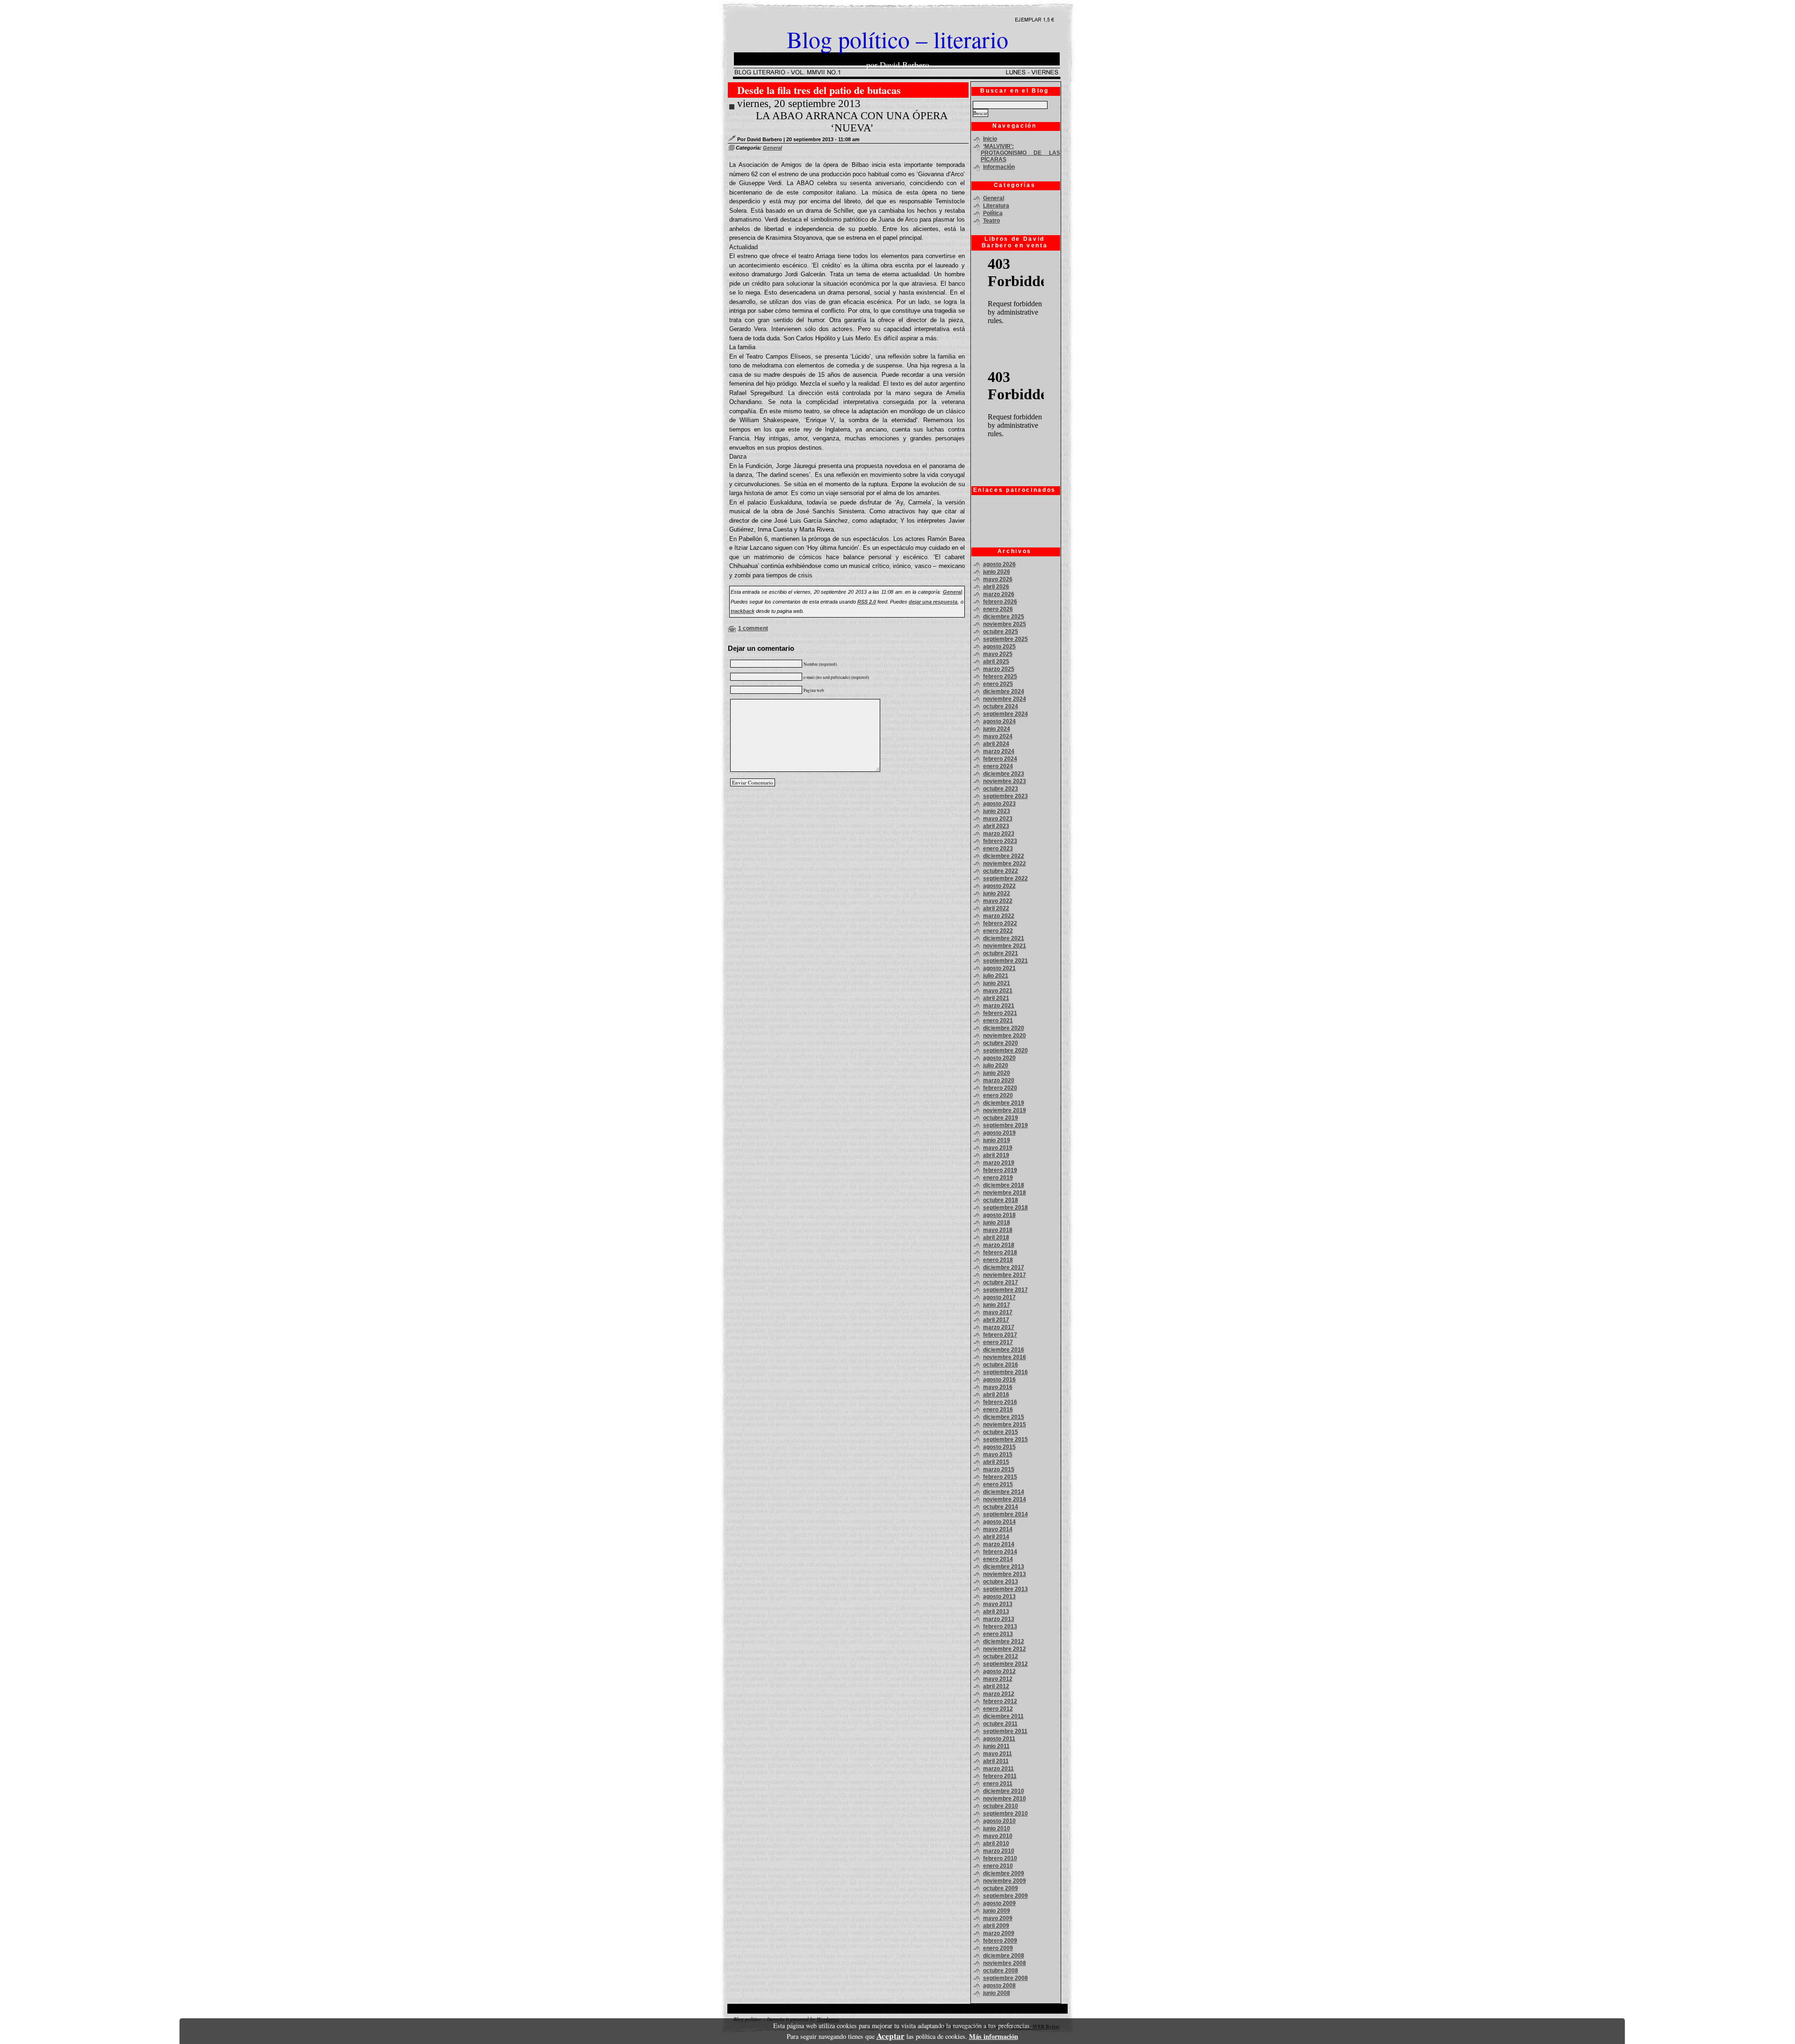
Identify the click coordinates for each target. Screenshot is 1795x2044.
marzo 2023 (999, 834)
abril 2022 (996, 908)
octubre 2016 (1001, 1365)
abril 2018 (996, 1238)
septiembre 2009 (1005, 1896)
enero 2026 (998, 609)
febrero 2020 (1000, 1088)
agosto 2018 (999, 1215)
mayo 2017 (998, 1312)
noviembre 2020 (1005, 1036)
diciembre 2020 (1004, 1028)
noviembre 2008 (1005, 1963)
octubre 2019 (1001, 1118)
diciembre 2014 (1004, 1492)
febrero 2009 (1000, 1941)
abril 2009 (996, 1926)
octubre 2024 (1001, 706)
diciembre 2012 (1004, 1641)
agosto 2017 (999, 1297)
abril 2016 (996, 1395)
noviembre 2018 (1005, 1193)
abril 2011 (996, 1761)
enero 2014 (998, 1559)
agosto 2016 (999, 1380)
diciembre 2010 (1004, 1791)
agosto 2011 (999, 1739)
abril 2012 (996, 1686)
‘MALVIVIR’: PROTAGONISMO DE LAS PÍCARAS (1020, 153)
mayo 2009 (998, 1918)
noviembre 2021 (1005, 946)
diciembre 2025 (1004, 617)
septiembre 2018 (1005, 1208)
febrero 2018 (1000, 1252)
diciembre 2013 (1004, 1567)
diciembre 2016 (1004, 1350)
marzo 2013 (999, 1619)
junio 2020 (997, 1073)
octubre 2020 (1001, 1043)
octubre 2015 (1001, 1432)
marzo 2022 (999, 916)
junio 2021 (997, 983)
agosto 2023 (999, 804)
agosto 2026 (999, 564)
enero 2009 (998, 1948)
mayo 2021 (998, 991)
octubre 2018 (1001, 1200)
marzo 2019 (999, 1163)
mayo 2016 (998, 1387)
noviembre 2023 (1005, 781)
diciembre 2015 (1004, 1417)
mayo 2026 (998, 579)
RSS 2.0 (867, 602)
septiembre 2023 (1005, 796)
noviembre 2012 (1005, 1649)
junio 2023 (997, 811)
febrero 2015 (1000, 1477)
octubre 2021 (1001, 953)
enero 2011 (998, 1784)
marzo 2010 (999, 1851)
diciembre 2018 (1004, 1185)
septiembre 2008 (1005, 1978)
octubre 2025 (1001, 632)
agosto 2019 (999, 1133)
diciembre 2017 (1004, 1267)
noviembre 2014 (1005, 1499)
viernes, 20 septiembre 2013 (799, 104)
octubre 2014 (1001, 1507)
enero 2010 (998, 1866)
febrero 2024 (1000, 759)
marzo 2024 (999, 751)
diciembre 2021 (1004, 938)
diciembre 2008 (1004, 1956)
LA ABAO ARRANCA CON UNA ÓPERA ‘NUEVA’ (852, 122)
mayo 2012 (998, 1679)
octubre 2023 (1001, 789)
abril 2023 (996, 826)
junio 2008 (997, 1993)
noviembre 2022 (1005, 864)
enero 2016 (998, 1410)
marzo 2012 (999, 1694)
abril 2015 (996, 1462)
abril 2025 (996, 662)
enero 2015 (998, 1484)
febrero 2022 (1000, 923)
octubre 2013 (1001, 1582)
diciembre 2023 (1004, 774)
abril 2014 (996, 1537)
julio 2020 (996, 1065)
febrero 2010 (1000, 1858)
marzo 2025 (999, 669)
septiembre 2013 (1005, 1589)
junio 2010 (997, 1828)
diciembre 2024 (1004, 691)
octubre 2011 (1000, 1724)
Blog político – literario (897, 39)
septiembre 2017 (1005, 1290)
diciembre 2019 (1004, 1103)
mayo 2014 (998, 1529)
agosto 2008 (999, 1986)
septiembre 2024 (1005, 714)
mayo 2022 (998, 901)
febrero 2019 (1000, 1170)
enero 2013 (998, 1634)
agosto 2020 (999, 1058)
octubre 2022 (1001, 871)
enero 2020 (998, 1095)
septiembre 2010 (1005, 1814)
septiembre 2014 (1005, 1514)
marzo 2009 (999, 1933)
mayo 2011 (998, 1754)
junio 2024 (997, 729)
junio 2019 (997, 1140)
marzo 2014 (999, 1544)
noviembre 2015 (1005, 1425)
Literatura (996, 206)
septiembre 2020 (1005, 1051)
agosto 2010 (999, 1821)
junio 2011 (996, 1746)
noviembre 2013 (1005, 1574)
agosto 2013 (999, 1597)
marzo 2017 (999, 1327)
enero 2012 (998, 1709)
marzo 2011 (998, 1769)
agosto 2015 (999, 1447)
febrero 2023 (1000, 841)
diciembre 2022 (1004, 856)
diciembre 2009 (1004, 1873)
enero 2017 (998, 1342)
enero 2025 (998, 684)
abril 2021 (996, 998)
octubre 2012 (1001, 1656)
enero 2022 (998, 931)
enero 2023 (998, 849)
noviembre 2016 (1005, 1357)
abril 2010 (996, 1843)
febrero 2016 (1000, 1402)
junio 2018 (997, 1223)
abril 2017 (996, 1320)
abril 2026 (996, 587)
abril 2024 (996, 744)
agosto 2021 (999, 968)
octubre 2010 (1001, 1806)
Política (993, 213)
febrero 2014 (1000, 1552)
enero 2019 (998, 1178)
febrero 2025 (1000, 677)
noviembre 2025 (1005, 624)
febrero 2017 (1000, 1335)
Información (999, 167)
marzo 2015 (999, 1469)
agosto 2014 (999, 1522)
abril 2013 (996, 1612)
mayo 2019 (998, 1148)
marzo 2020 (999, 1080)
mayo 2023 (998, 819)
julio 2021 (996, 976)
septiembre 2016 (1005, 1372)
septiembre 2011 (1005, 1731)
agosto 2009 (999, 1903)
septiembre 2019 (1005, 1125)
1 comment (753, 628)
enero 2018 (998, 1260)
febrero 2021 (1000, 1013)
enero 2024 (998, 766)
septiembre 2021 (1005, 961)
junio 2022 (997, 893)
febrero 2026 (1000, 602)
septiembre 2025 (1005, 639)
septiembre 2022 (1005, 878)
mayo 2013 (998, 1604)
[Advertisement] (1013, 521)
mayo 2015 (998, 1454)
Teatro (991, 221)
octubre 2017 (1001, 1282)
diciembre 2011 (1003, 1716)
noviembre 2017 (1005, 1275)
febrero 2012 (1000, 1701)
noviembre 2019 (1005, 1110)
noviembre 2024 (1005, 699)
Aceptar (890, 2036)
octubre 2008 (1001, 1971)
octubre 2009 (1001, 1888)
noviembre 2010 (1005, 1799)
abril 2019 (996, 1155)
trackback (743, 611)
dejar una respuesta (933, 602)
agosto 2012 (999, 1671)
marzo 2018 (999, 1245)
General (772, 148)
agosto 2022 (999, 886)
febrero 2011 (1000, 1776)
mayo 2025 (998, 654)
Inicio (990, 139)
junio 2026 (997, 572)
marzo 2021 (999, 1006)
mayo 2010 (998, 1836)
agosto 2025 (999, 647)
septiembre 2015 (1005, 1439)
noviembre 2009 (1005, 1881)
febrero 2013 (1000, 1627)
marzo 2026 (999, 594)
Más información (994, 2036)
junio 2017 (997, 1305)
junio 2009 (997, 1911)
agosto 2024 (999, 721)
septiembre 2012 (1005, 1664)
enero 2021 (998, 1021)
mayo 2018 (998, 1230)
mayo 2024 (998, 736)
